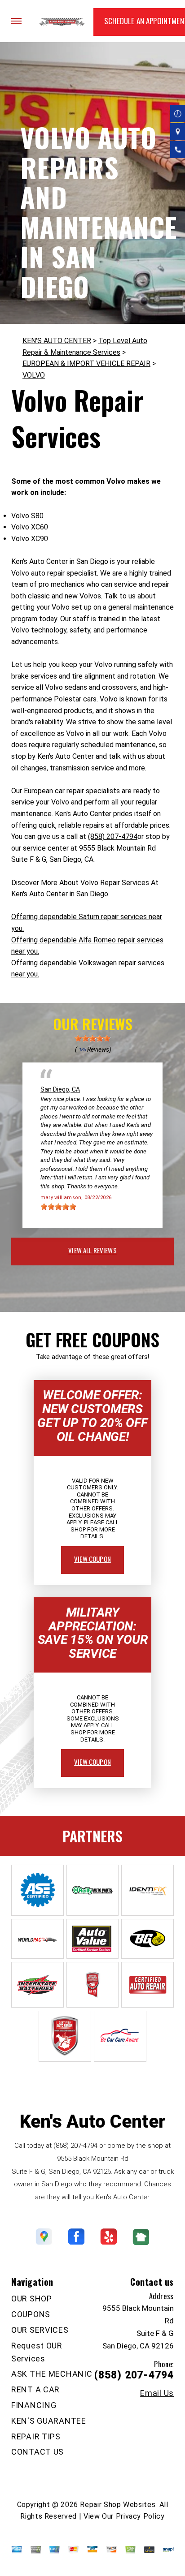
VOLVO (34, 375)
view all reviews (92, 1250)
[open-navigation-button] (16, 21)
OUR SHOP (32, 2299)
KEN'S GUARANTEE (49, 2421)
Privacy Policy (140, 2516)
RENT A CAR (35, 2389)
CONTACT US (37, 2452)
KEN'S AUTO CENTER (57, 341)
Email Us (157, 2393)
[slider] (92, 1038)
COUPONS (31, 2314)
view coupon (92, 1559)
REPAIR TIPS (36, 2436)
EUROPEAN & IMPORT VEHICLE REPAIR (86, 363)
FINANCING (34, 2405)
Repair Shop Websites (118, 2505)
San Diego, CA (60, 1089)
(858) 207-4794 (113, 836)
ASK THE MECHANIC (52, 2374)
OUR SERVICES (40, 2330)
